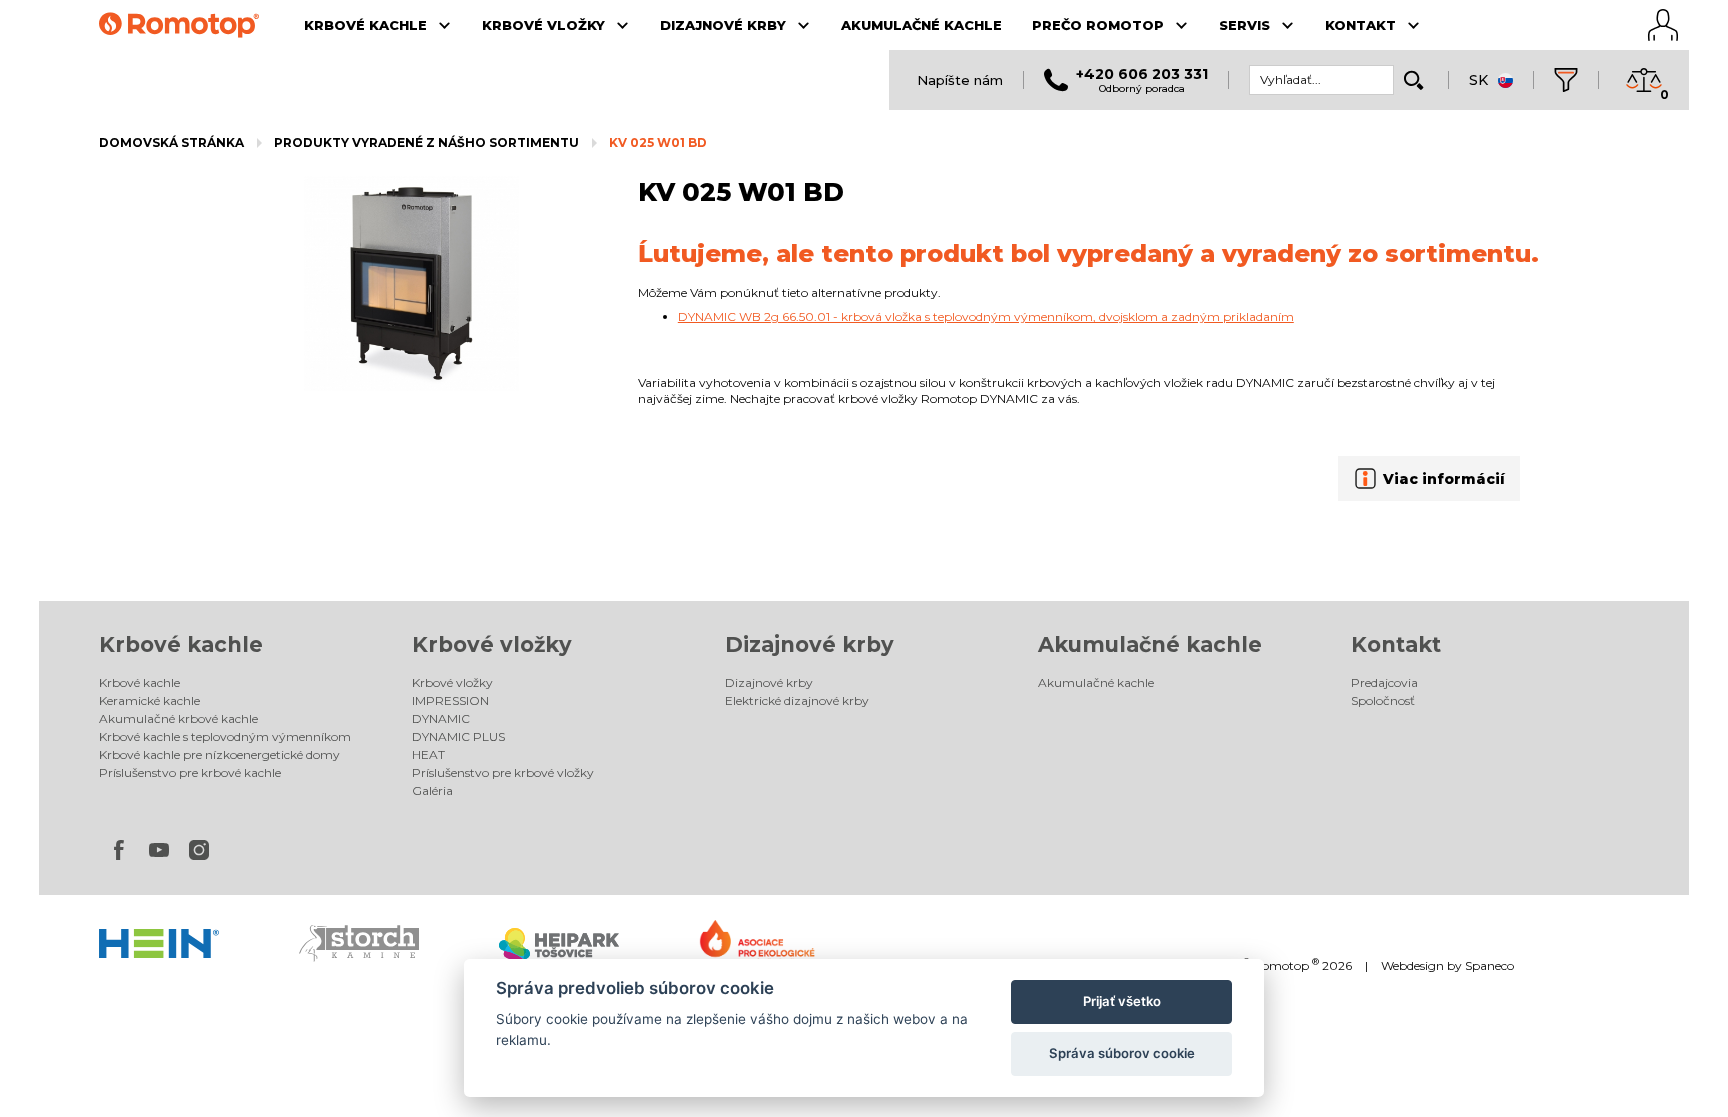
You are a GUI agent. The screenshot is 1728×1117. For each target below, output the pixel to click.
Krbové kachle (181, 644)
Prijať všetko (1122, 1001)
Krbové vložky (492, 644)
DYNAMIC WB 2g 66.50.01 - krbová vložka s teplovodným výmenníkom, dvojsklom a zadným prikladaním (986, 316)
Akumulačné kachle (1150, 644)
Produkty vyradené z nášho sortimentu (426, 142)
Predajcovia (1384, 682)
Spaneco (1489, 965)
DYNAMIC (441, 718)
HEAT (428, 754)
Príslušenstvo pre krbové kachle (190, 772)
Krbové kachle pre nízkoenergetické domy (219, 754)
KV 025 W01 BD (658, 142)
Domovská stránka (171, 142)
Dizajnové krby (809, 644)
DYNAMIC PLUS (458, 736)
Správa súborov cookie (1122, 1053)
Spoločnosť (1383, 700)
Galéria (432, 790)
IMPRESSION (450, 700)
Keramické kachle (149, 700)
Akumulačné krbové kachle (178, 718)
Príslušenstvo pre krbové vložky (503, 772)
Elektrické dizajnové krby (797, 700)
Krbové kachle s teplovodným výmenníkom (225, 736)
